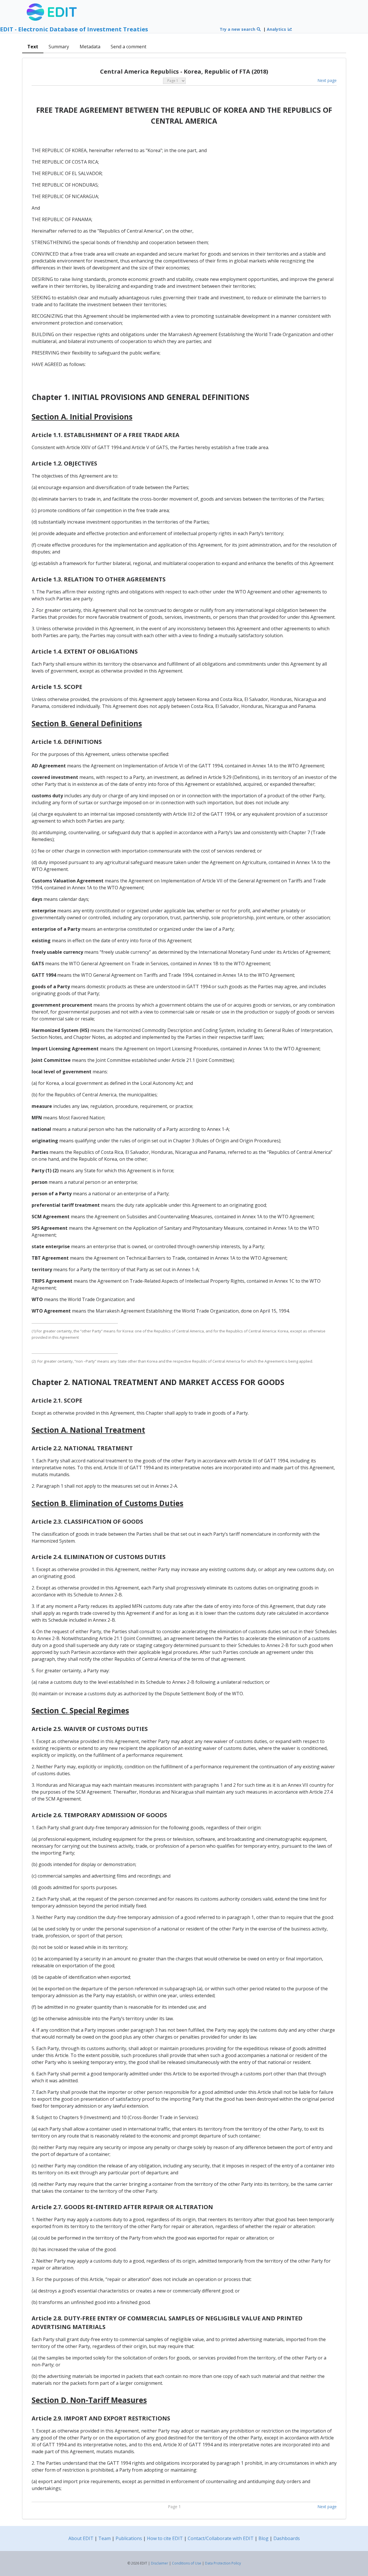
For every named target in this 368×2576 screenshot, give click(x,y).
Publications (129, 2538)
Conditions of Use (187, 2563)
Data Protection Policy (223, 2563)
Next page (327, 80)
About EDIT (81, 2538)
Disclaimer (160, 2563)
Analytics (277, 29)
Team (105, 2538)
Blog (263, 2538)
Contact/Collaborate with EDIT (221, 2538)
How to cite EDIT (165, 2538)
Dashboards (287, 2538)
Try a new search (238, 29)
